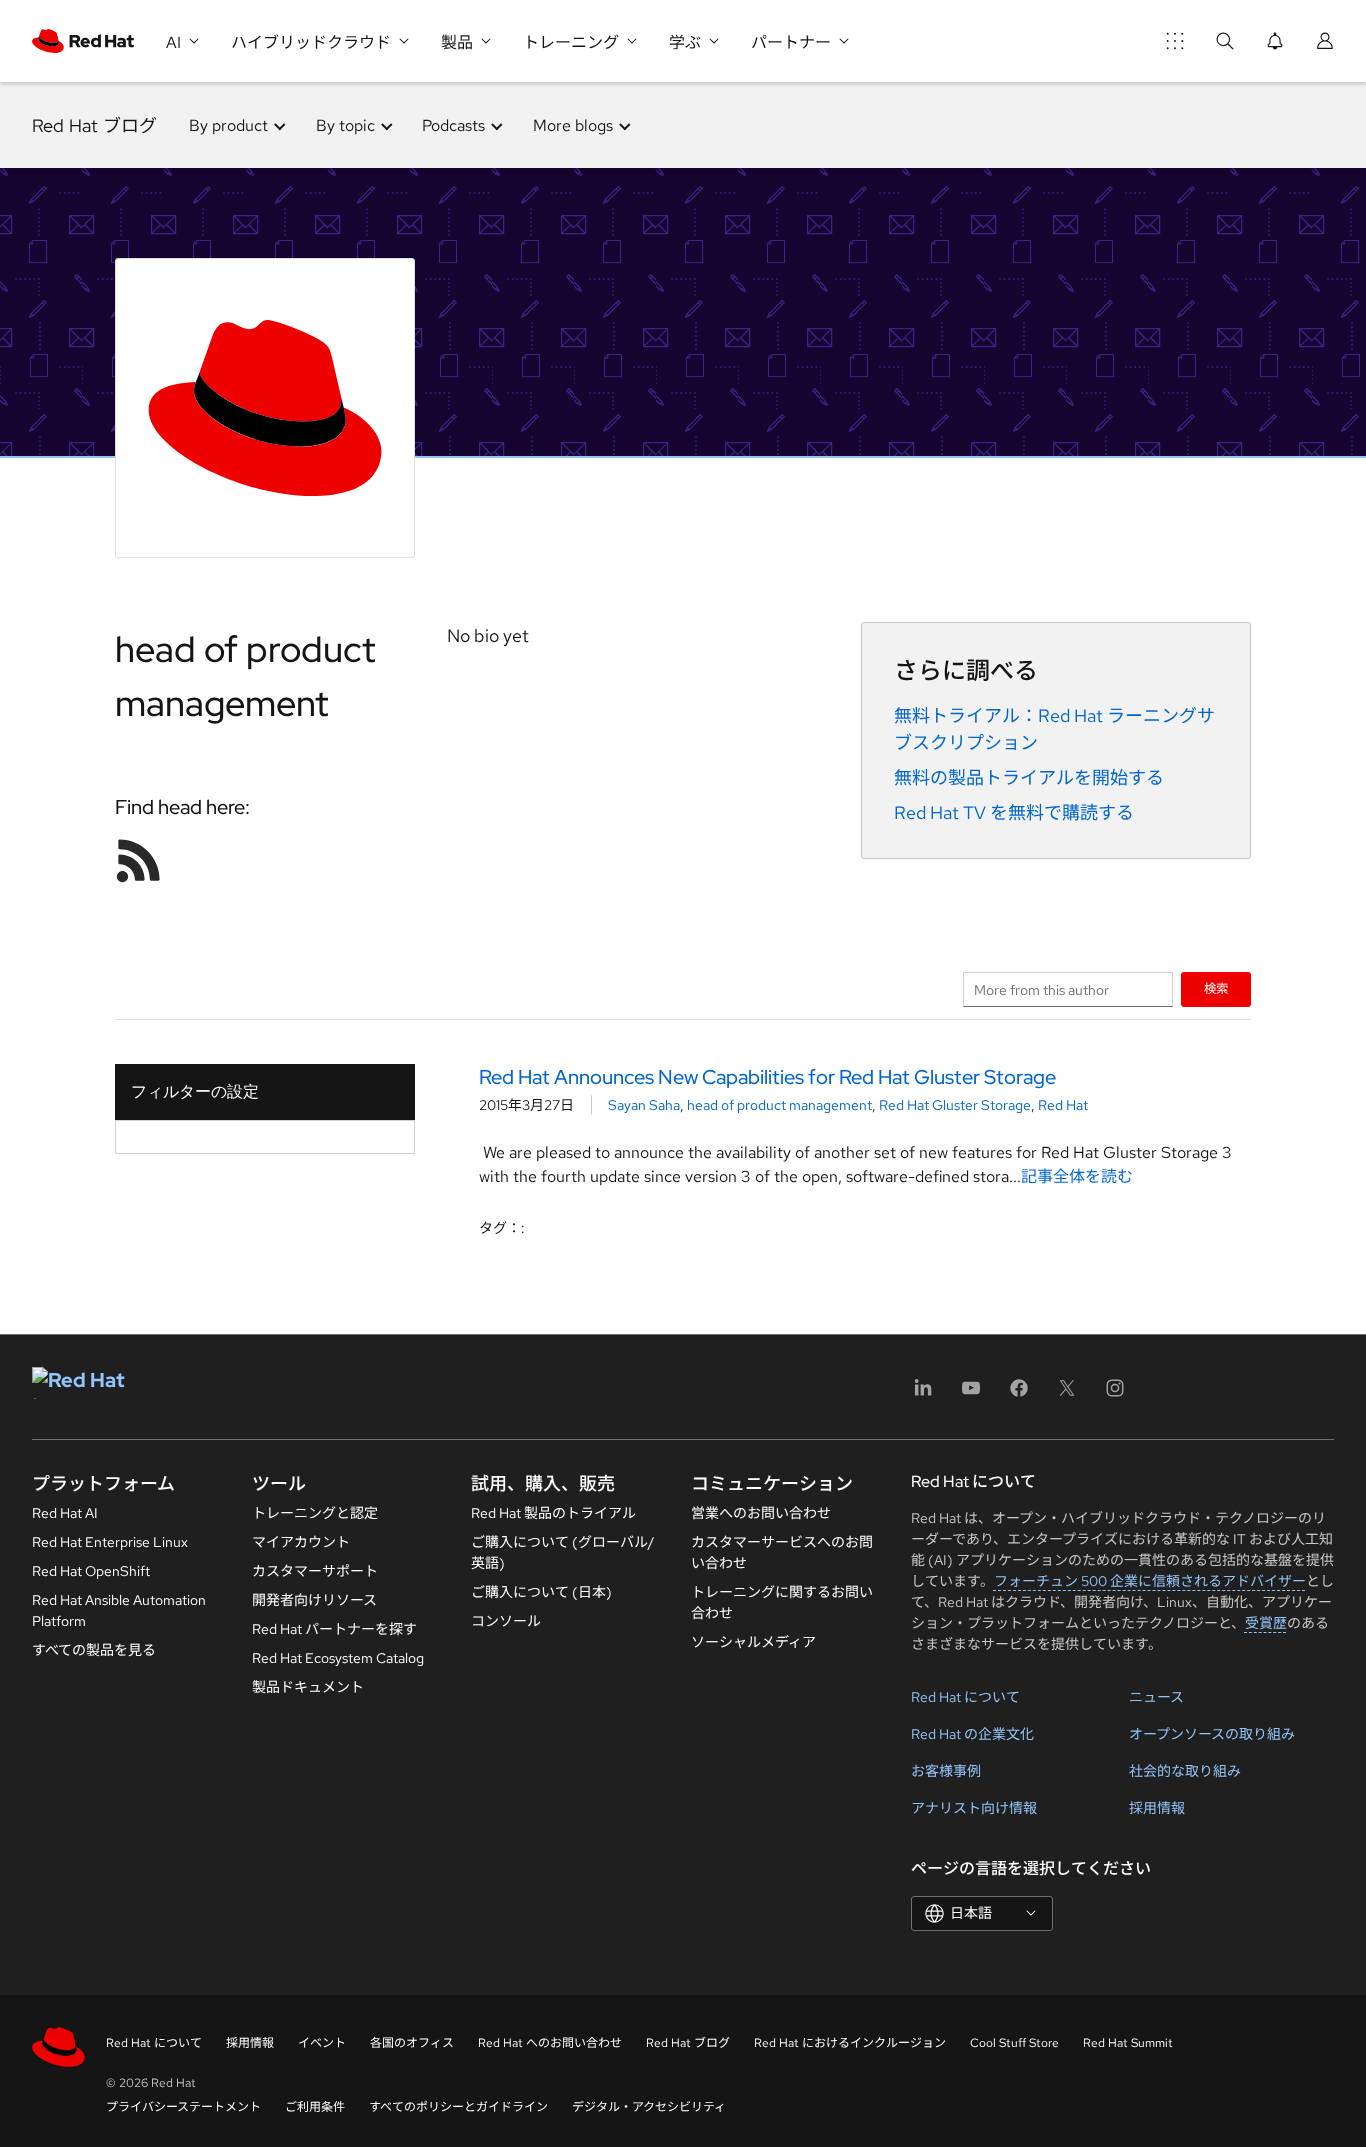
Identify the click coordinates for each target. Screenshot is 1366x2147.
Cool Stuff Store (1014, 2043)
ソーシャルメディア (753, 1642)
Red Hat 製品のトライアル (553, 1513)
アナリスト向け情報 (974, 1808)
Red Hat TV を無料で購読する (1014, 812)
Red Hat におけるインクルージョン (850, 2043)
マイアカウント (301, 1542)
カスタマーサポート (315, 1571)
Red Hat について (965, 1697)
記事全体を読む (1077, 1176)
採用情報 (1157, 1808)
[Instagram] (1115, 1394)
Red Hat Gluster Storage (955, 1105)
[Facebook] (1019, 1394)
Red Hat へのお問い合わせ (550, 2043)
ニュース (1156, 1697)
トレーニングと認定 (315, 1513)
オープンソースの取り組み (1212, 1734)
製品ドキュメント (308, 1687)
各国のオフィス (412, 2043)
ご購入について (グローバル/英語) (563, 1552)
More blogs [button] (573, 125)
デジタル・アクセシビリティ (649, 2107)
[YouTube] (971, 1394)
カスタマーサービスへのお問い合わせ (782, 1552)
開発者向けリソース (314, 1600)
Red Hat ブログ (94, 125)
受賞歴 (1266, 1623)
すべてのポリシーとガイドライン (458, 2107)
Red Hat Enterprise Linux (110, 1542)
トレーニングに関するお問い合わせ (782, 1602)
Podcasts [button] (453, 125)
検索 (1216, 988)
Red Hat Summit (1128, 2043)
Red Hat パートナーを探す (334, 1629)
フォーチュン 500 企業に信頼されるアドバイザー (1150, 1581)
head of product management (779, 1105)
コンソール (506, 1621)
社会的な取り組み (1185, 1771)
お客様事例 (946, 1771)
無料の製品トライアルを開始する (1029, 777)
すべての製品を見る (94, 1650)
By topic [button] (345, 125)
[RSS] (139, 860)
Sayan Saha (644, 1105)
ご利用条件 (315, 2107)
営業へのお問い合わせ (761, 1513)
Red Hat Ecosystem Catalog (338, 1658)
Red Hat (1063, 1105)
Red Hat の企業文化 (972, 1734)
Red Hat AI (65, 1513)
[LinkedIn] (923, 1394)
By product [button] (228, 125)
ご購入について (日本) (541, 1592)
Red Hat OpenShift (91, 1571)
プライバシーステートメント (183, 2107)
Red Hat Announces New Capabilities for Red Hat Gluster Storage (767, 1077)
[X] (1067, 1394)
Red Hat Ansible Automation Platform (119, 1610)
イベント (322, 2043)
